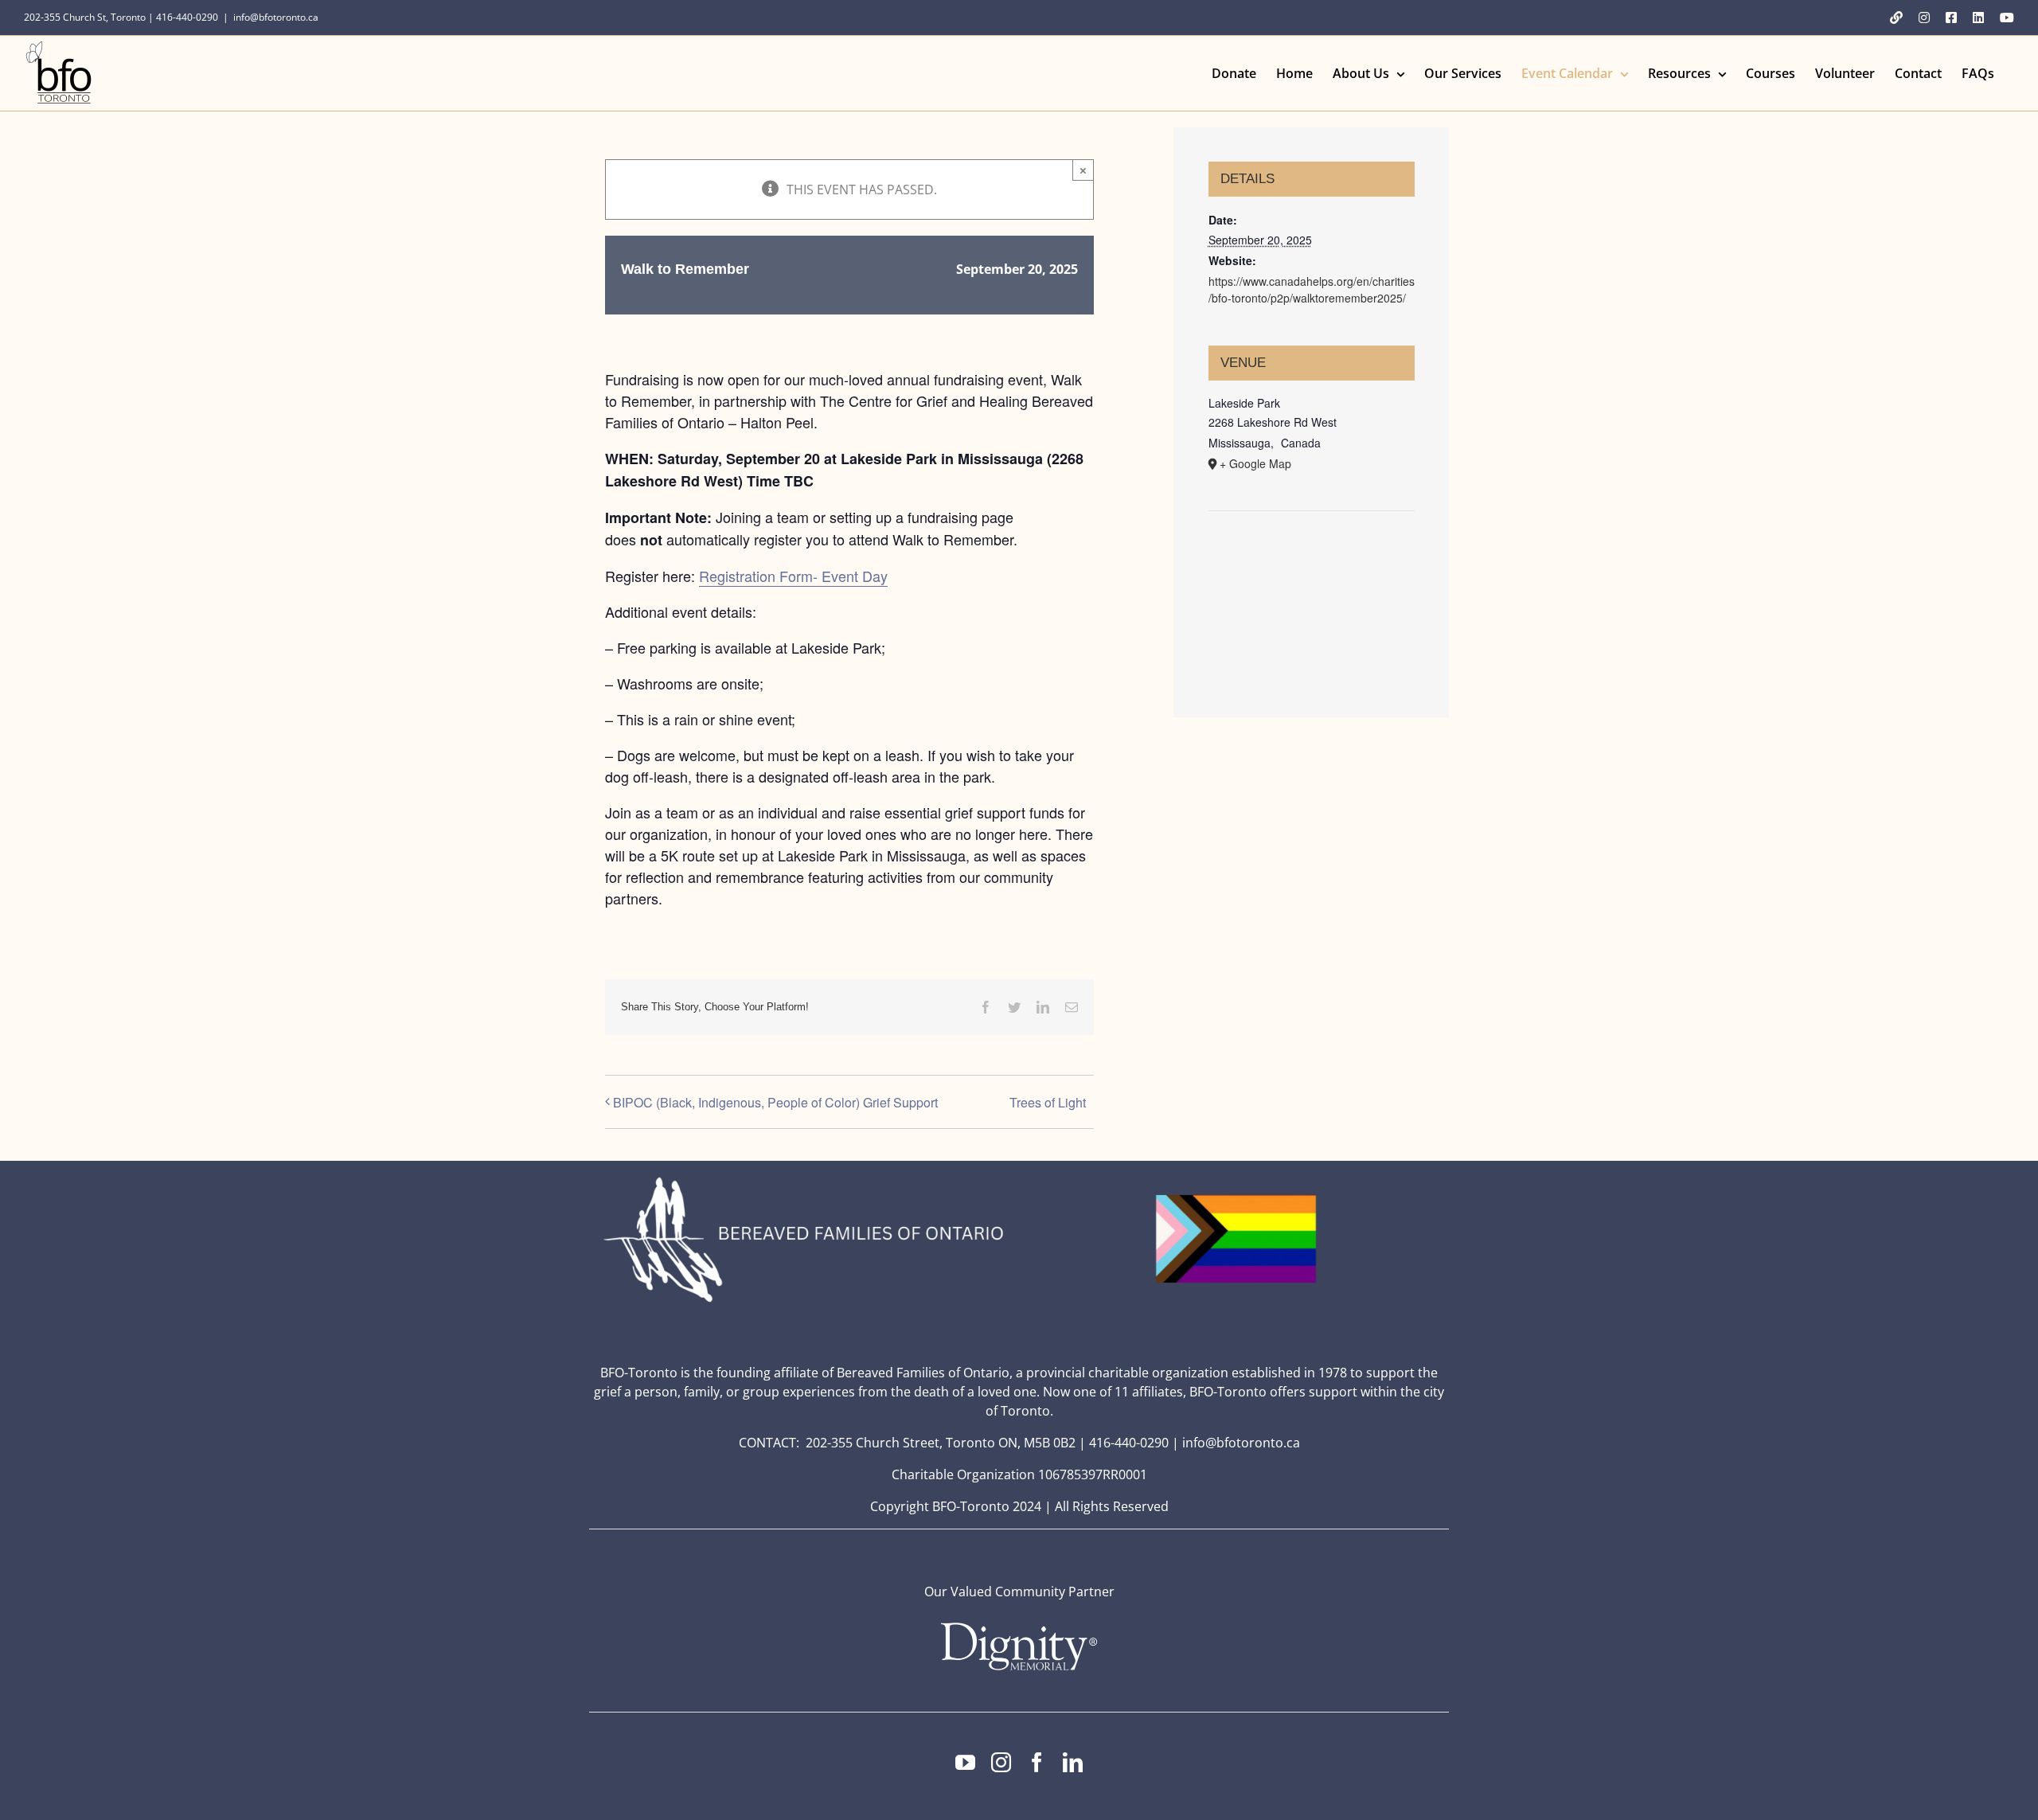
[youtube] (965, 1762)
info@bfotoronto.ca (276, 17)
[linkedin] (1073, 1762)
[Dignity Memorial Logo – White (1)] (1019, 1627)
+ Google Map (1255, 463)
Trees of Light (1048, 1102)
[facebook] (1037, 1762)
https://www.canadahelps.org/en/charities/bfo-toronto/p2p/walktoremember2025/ (1312, 289)
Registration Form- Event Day (793, 576)
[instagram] (1001, 1762)
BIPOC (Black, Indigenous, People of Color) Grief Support (775, 1102)
